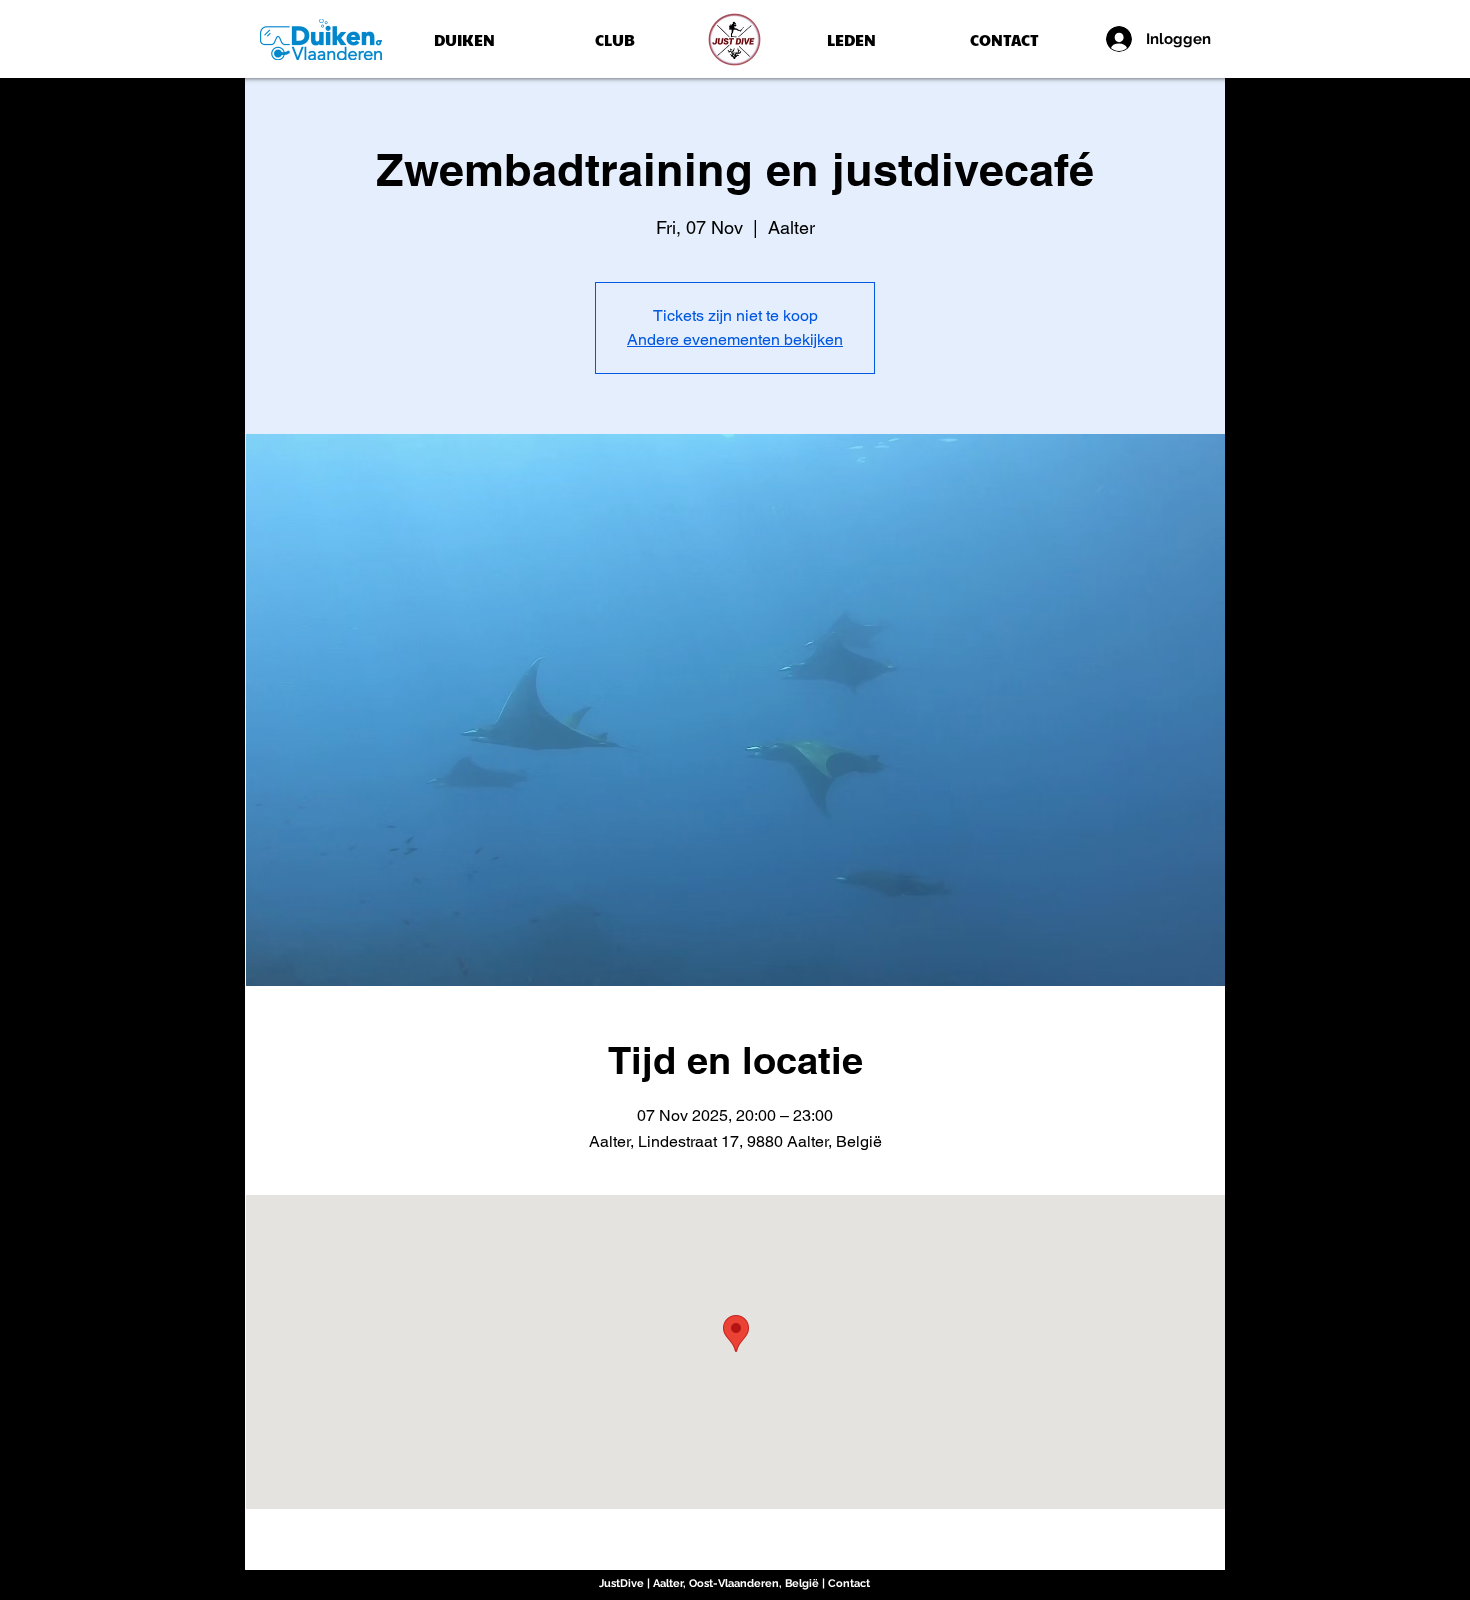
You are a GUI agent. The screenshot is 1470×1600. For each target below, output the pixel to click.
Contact (849, 1583)
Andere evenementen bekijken (735, 339)
